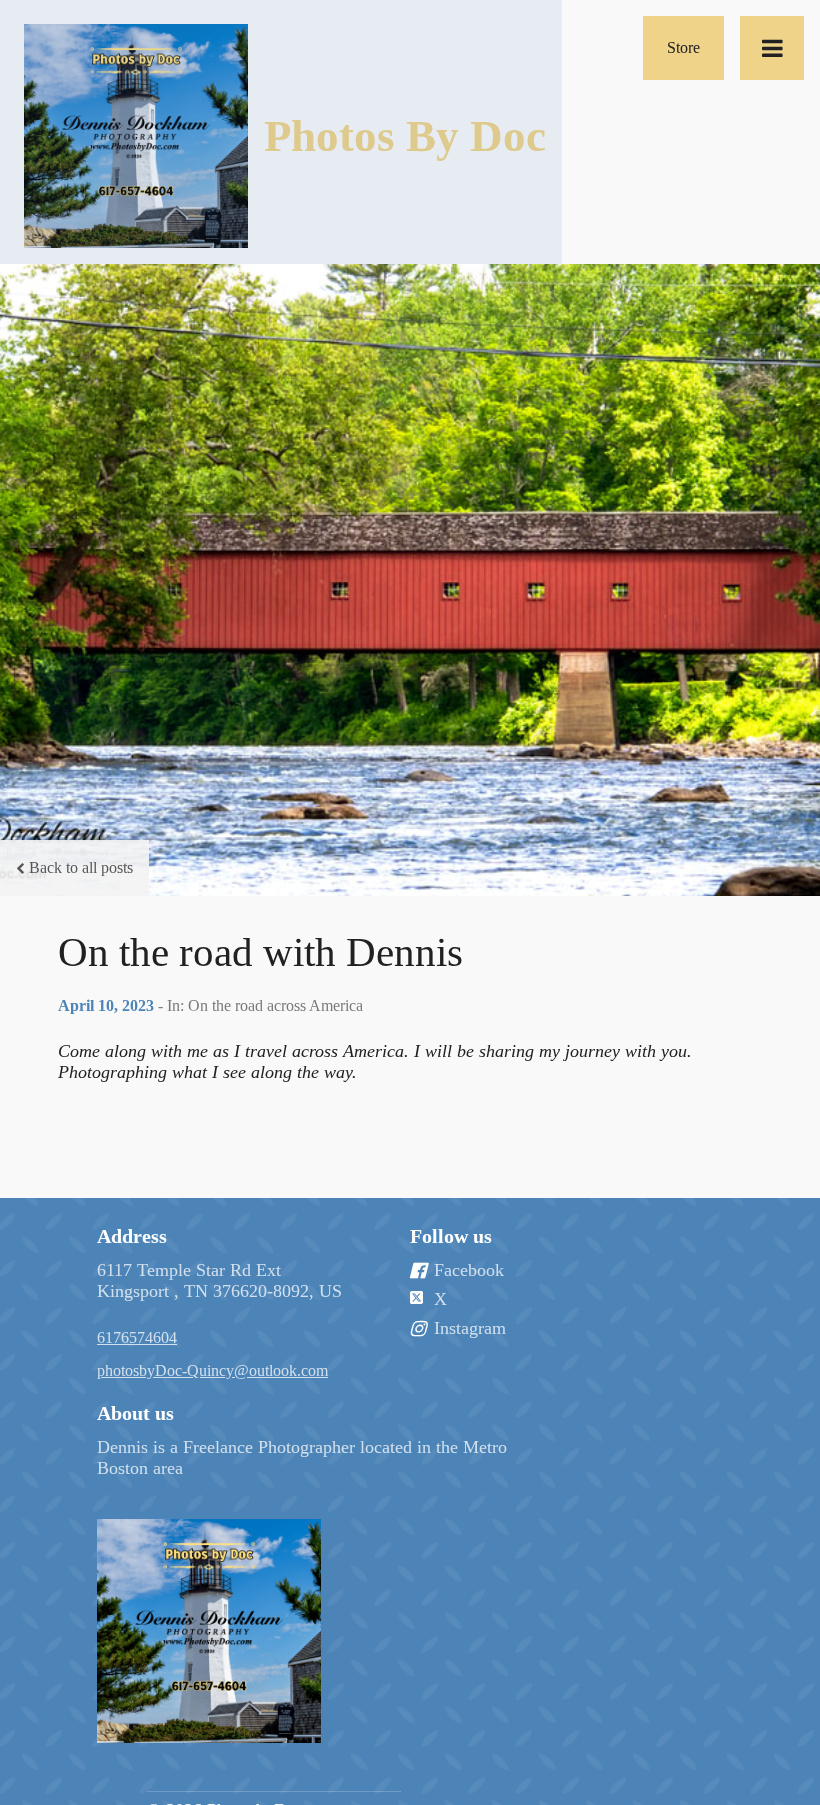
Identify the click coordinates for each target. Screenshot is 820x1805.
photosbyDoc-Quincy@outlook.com (212, 1370)
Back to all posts (81, 867)
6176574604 (137, 1337)
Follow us (451, 1236)
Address (132, 1236)
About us (135, 1413)
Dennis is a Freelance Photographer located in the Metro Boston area (302, 1457)
